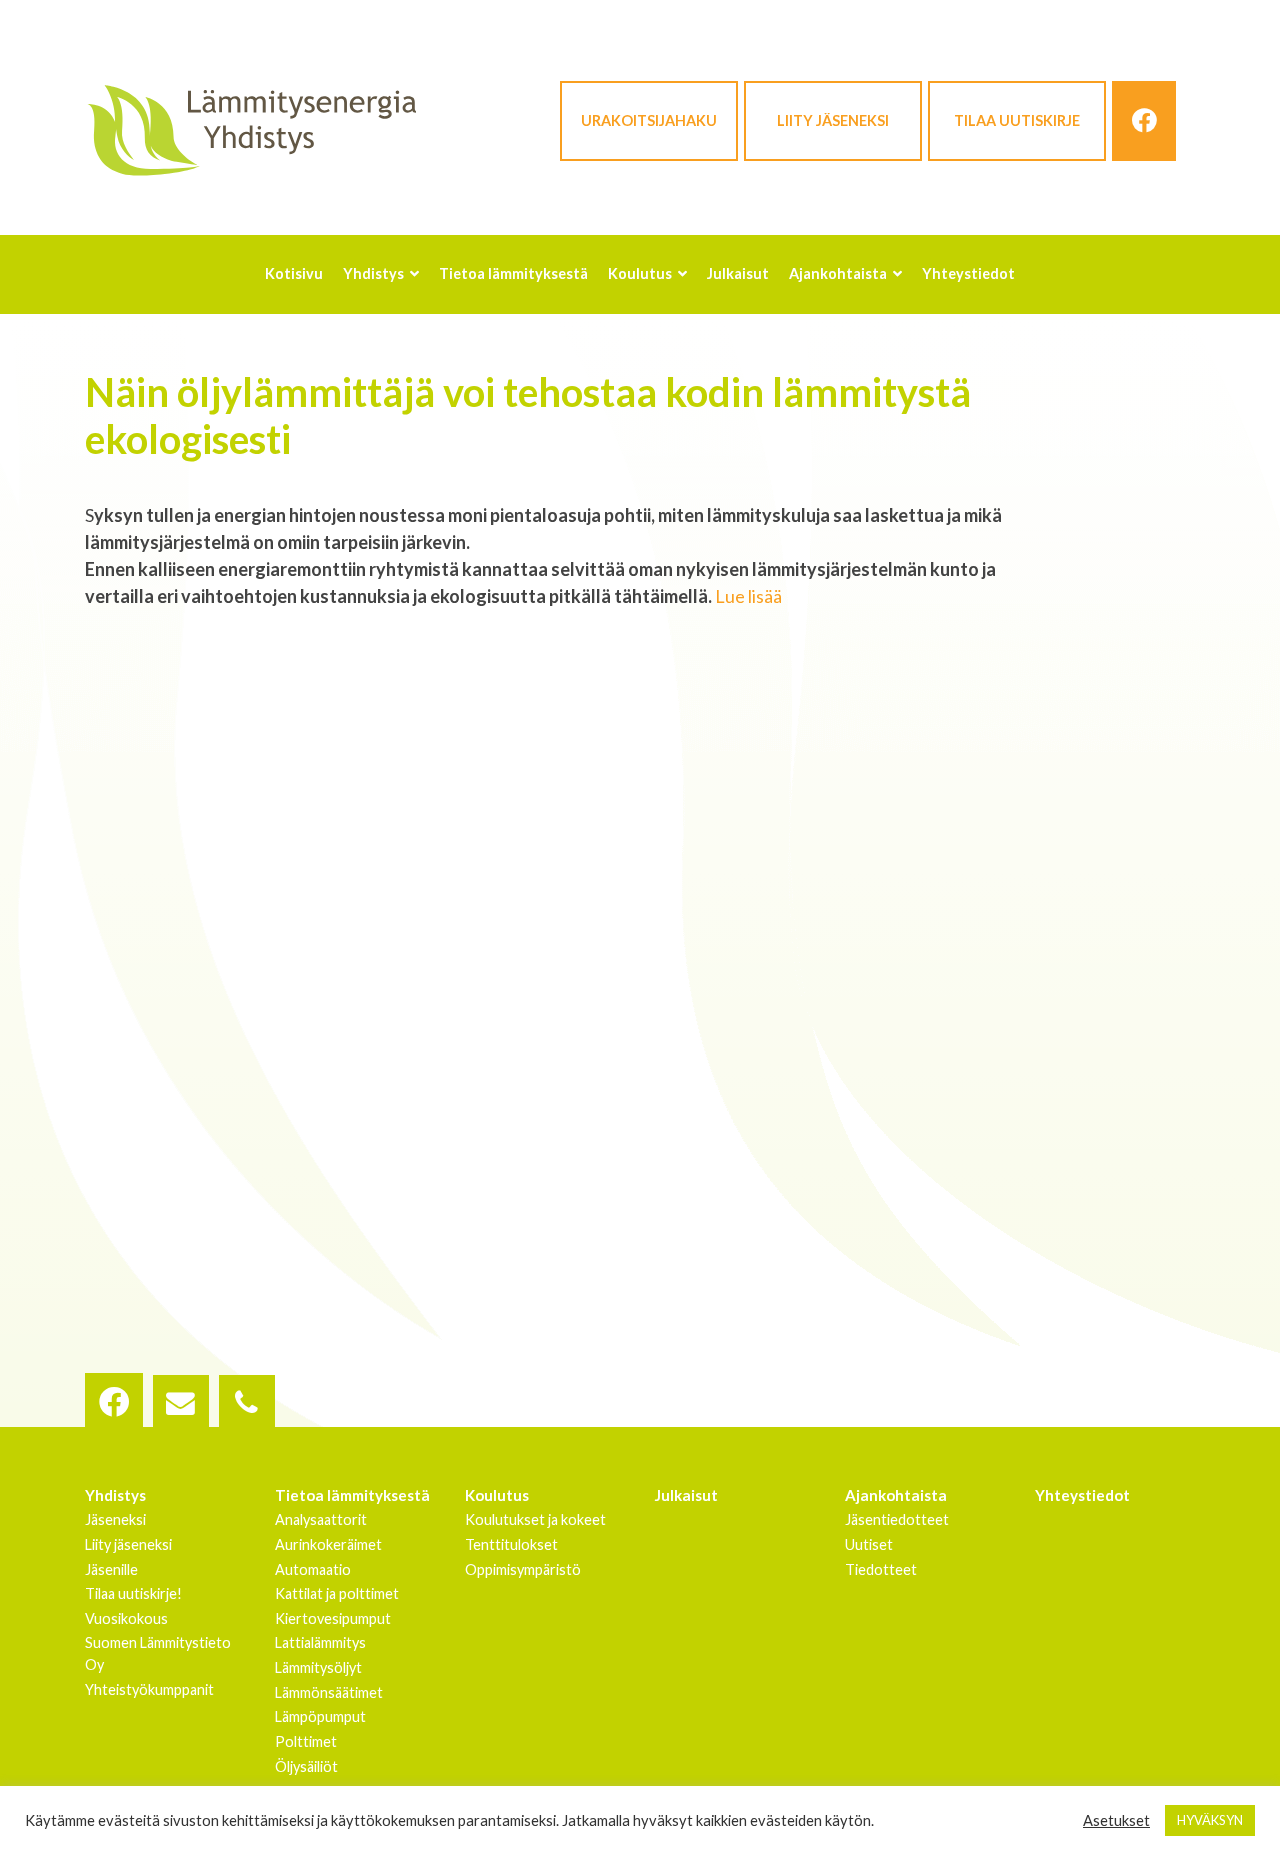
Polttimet (306, 1741)
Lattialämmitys (320, 1642)
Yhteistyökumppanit (149, 1689)
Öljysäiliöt (306, 1766)
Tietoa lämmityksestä (352, 1495)
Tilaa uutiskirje (1017, 120)
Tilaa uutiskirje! (133, 1593)
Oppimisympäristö (523, 1569)
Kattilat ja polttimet (337, 1593)
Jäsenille (111, 1569)
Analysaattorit (321, 1519)
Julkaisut (686, 1495)
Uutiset (869, 1544)
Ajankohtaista (896, 1495)
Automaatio (313, 1569)
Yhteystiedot (1082, 1495)
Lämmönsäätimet (329, 1692)
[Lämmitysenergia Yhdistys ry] (251, 129)
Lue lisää (748, 596)
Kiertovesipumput (333, 1618)
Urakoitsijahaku (649, 120)
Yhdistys (115, 1495)
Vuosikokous (126, 1618)
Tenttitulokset (511, 1544)
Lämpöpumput (320, 1716)
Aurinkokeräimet (328, 1544)
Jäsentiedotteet (897, 1519)
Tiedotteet (881, 1569)
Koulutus (497, 1495)
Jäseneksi (115, 1519)
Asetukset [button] (1116, 1820)
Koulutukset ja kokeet (535, 1519)
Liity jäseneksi (833, 120)
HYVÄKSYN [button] (1210, 1820)
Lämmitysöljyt (318, 1667)
